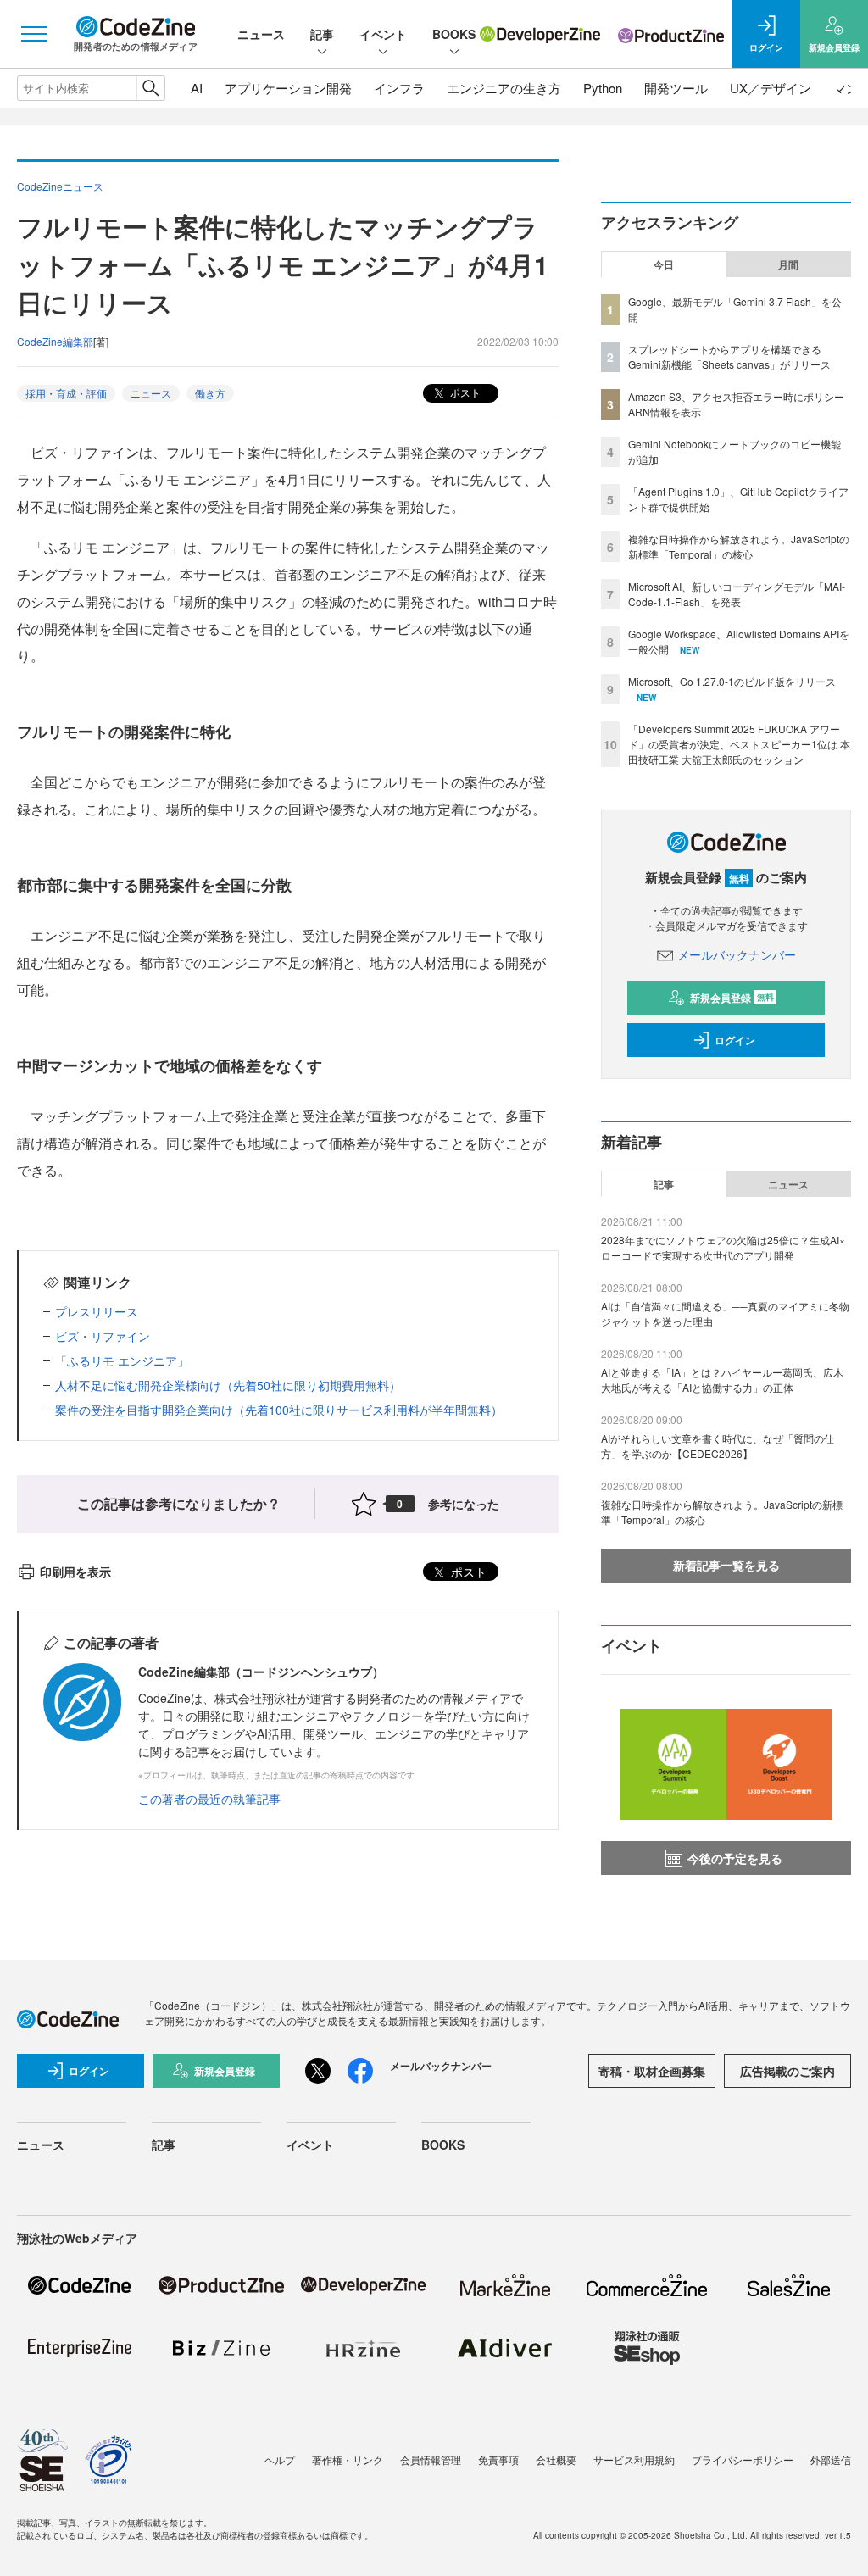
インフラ (399, 88)
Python (603, 88)
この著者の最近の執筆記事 (209, 1799)
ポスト (464, 392)
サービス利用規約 (634, 2459)
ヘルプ (280, 2459)
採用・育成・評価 (66, 393)
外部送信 (831, 2459)
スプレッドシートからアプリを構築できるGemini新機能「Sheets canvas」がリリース (729, 356)
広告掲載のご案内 (787, 2071)
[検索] (150, 88)
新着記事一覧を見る (726, 1565)
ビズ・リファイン (103, 1336)
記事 (322, 34)
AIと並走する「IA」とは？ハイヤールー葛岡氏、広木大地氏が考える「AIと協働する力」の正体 (722, 1380)
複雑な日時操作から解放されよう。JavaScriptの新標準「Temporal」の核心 (739, 546)
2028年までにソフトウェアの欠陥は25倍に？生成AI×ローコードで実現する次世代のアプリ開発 (723, 1247)
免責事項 (498, 2459)
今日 (664, 264)
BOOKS (454, 34)
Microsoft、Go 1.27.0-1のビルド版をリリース (732, 681)
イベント (383, 34)
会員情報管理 (431, 2459)
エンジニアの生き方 (504, 88)
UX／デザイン (771, 88)
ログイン (735, 1040)
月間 (788, 264)
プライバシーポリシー (743, 2459)
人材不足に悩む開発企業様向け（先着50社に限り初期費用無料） (228, 1385)
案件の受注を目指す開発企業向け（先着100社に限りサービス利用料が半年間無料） (279, 1410)
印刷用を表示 (75, 1572)
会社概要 (556, 2459)
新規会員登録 (732, 998)
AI (197, 88)
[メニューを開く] (34, 34)
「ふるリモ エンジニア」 (122, 1360)
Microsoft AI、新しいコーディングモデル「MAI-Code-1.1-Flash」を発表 (737, 594)
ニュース (261, 34)
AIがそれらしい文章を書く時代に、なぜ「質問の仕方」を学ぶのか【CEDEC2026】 (718, 1446)
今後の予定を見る (735, 1858)
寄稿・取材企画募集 (652, 2071)
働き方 (210, 393)
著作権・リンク (348, 2459)
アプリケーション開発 (288, 88)
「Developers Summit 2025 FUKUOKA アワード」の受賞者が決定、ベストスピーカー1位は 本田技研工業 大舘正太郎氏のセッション (739, 744)
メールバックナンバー (737, 954)
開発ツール (676, 88)
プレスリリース (97, 1311)
